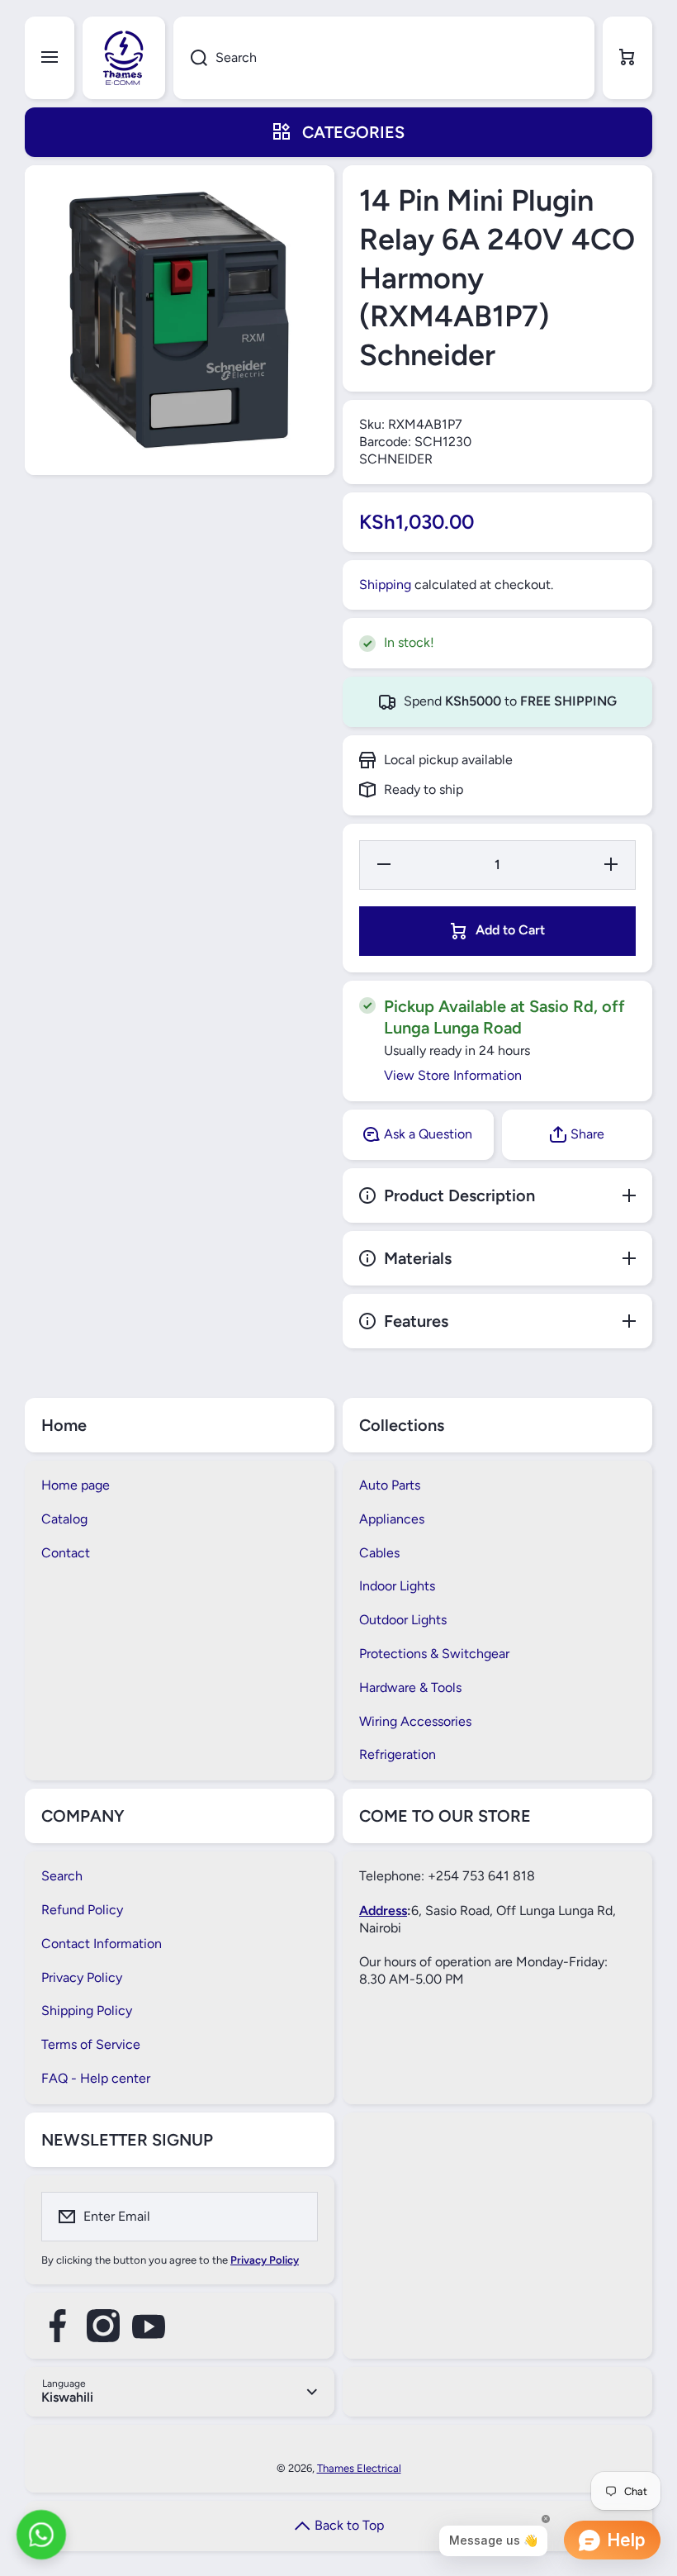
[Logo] (124, 58)
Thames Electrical (359, 2468)
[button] (627, 58)
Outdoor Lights (403, 1620)
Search (62, 1876)
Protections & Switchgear (434, 1654)
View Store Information (453, 1075)
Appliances (392, 1519)
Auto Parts (390, 1485)
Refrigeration (398, 1754)
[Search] (190, 58)
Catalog (64, 1519)
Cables (379, 1553)
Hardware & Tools (410, 1687)
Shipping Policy (87, 2010)
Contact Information (102, 1944)
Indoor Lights (397, 1586)
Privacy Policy (82, 1977)
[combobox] (384, 58)
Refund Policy (82, 1910)
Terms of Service (91, 2044)
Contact (66, 1553)
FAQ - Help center (96, 2078)
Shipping (385, 585)
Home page (76, 1485)
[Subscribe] (295, 2217)
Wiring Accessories (415, 1721)
